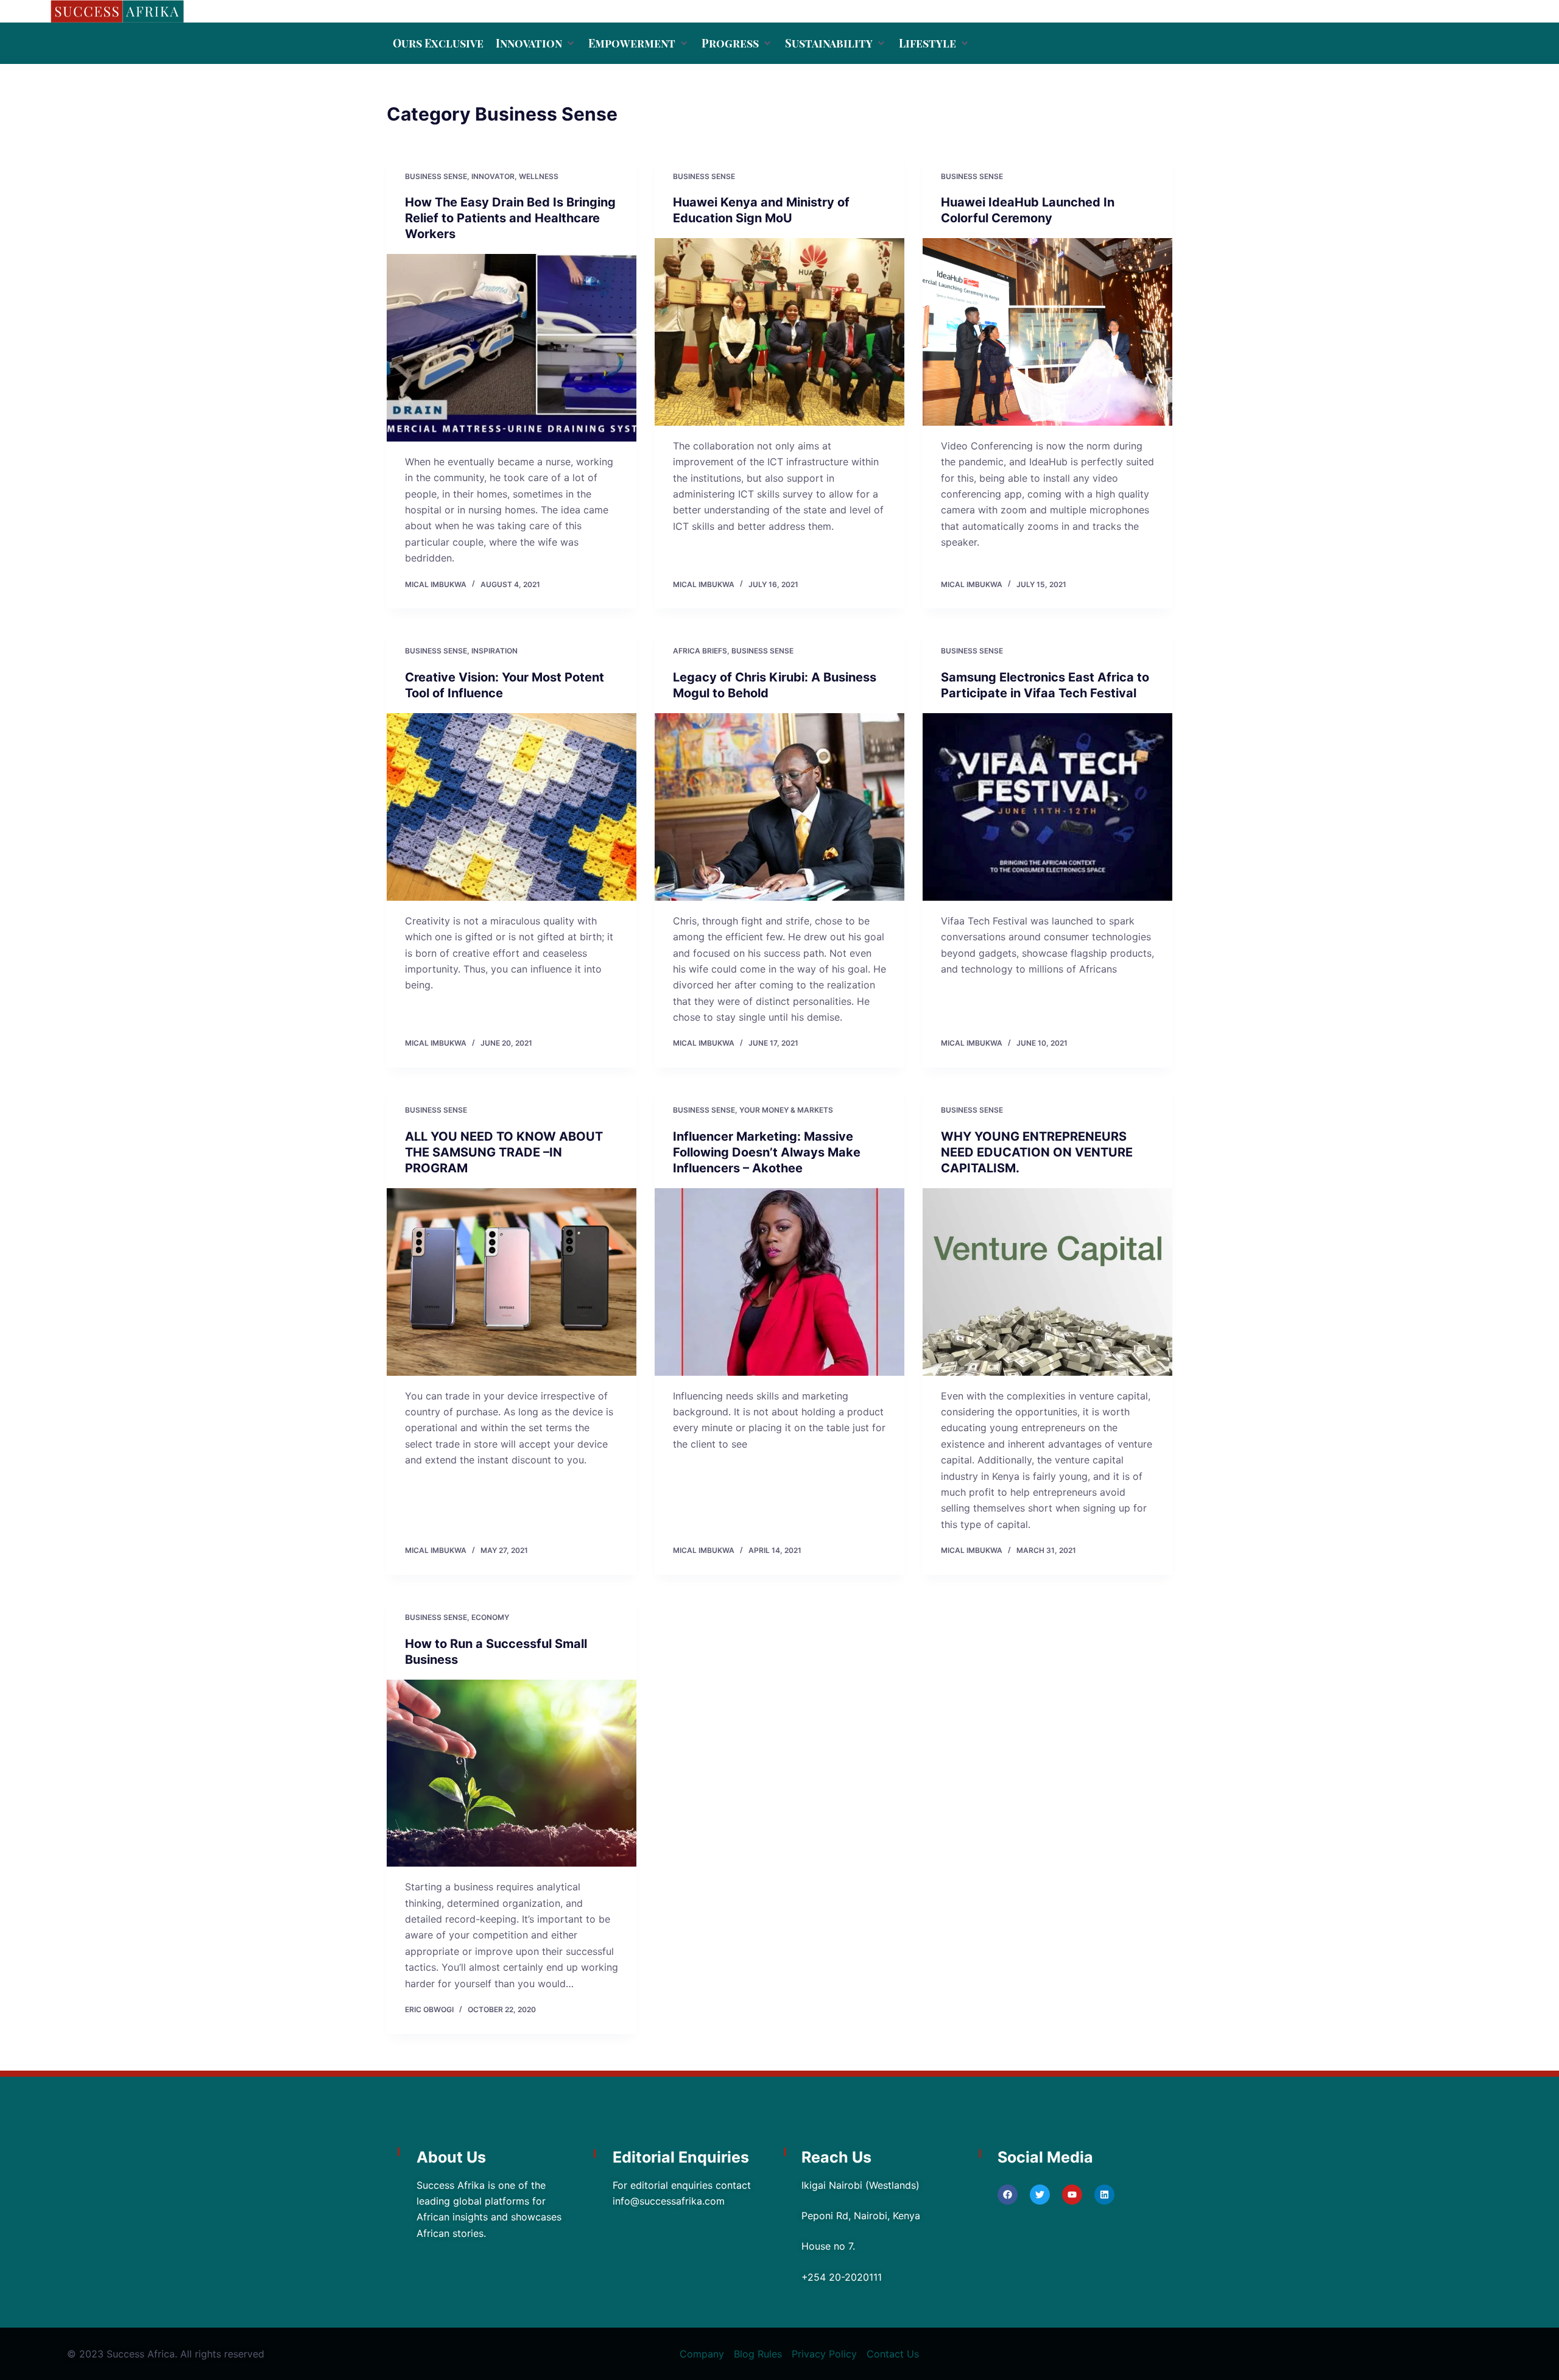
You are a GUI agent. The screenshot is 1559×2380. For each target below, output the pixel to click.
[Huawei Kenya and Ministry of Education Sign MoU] (779, 332)
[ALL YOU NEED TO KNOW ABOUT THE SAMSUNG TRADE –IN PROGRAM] (512, 1282)
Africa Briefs (700, 651)
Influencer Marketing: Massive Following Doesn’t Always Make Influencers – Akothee (767, 1152)
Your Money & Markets (786, 1110)
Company (702, 2354)
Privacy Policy (824, 2354)
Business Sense (436, 176)
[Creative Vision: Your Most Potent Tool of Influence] (512, 807)
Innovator (493, 176)
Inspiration (494, 651)
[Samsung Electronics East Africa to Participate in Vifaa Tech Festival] (1047, 807)
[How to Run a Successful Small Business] (512, 1773)
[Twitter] (1040, 2195)
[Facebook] (1008, 2195)
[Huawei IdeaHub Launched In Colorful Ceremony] (1047, 332)
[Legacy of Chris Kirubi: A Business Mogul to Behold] (779, 807)
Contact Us (893, 2354)
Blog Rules (758, 2354)
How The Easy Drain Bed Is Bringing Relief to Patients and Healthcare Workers (510, 218)
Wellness (539, 176)
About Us (451, 2157)
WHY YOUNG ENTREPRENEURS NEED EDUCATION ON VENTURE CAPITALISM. (1037, 1152)
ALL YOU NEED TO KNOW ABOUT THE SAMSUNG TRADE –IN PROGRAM (504, 1152)
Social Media (1045, 2157)
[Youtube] (1072, 2195)
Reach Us (836, 2157)
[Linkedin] (1104, 2195)
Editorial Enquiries (681, 2157)
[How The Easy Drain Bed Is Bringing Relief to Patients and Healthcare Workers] (512, 348)
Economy (490, 1617)
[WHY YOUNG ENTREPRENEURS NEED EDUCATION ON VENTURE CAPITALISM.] (1047, 1282)
